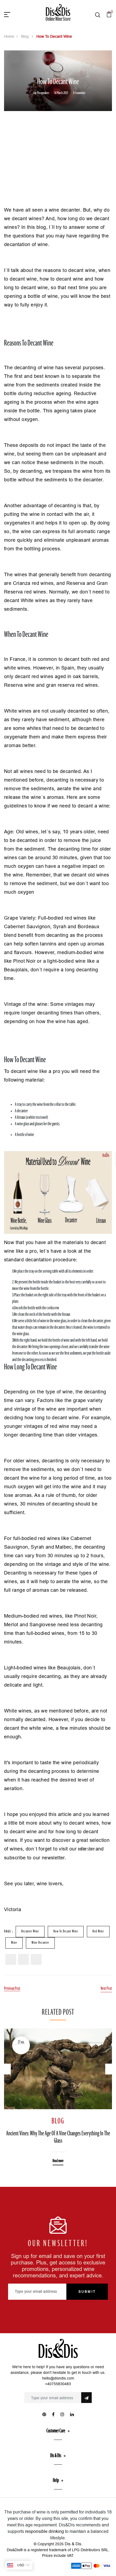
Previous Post (12, 1989)
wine (14, 1943)
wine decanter (40, 1943)
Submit (87, 2292)
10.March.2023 (61, 93)
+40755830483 (58, 2384)
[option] (58, 2093)
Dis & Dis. (74, 2544)
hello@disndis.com (58, 2378)
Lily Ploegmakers (41, 93)
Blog (25, 36)
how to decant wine (66, 1931)
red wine (98, 1931)
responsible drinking (45, 2531)
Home (9, 36)
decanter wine (30, 1931)
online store (87, 1849)
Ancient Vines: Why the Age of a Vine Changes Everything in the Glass (58, 2137)
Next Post (106, 1989)
